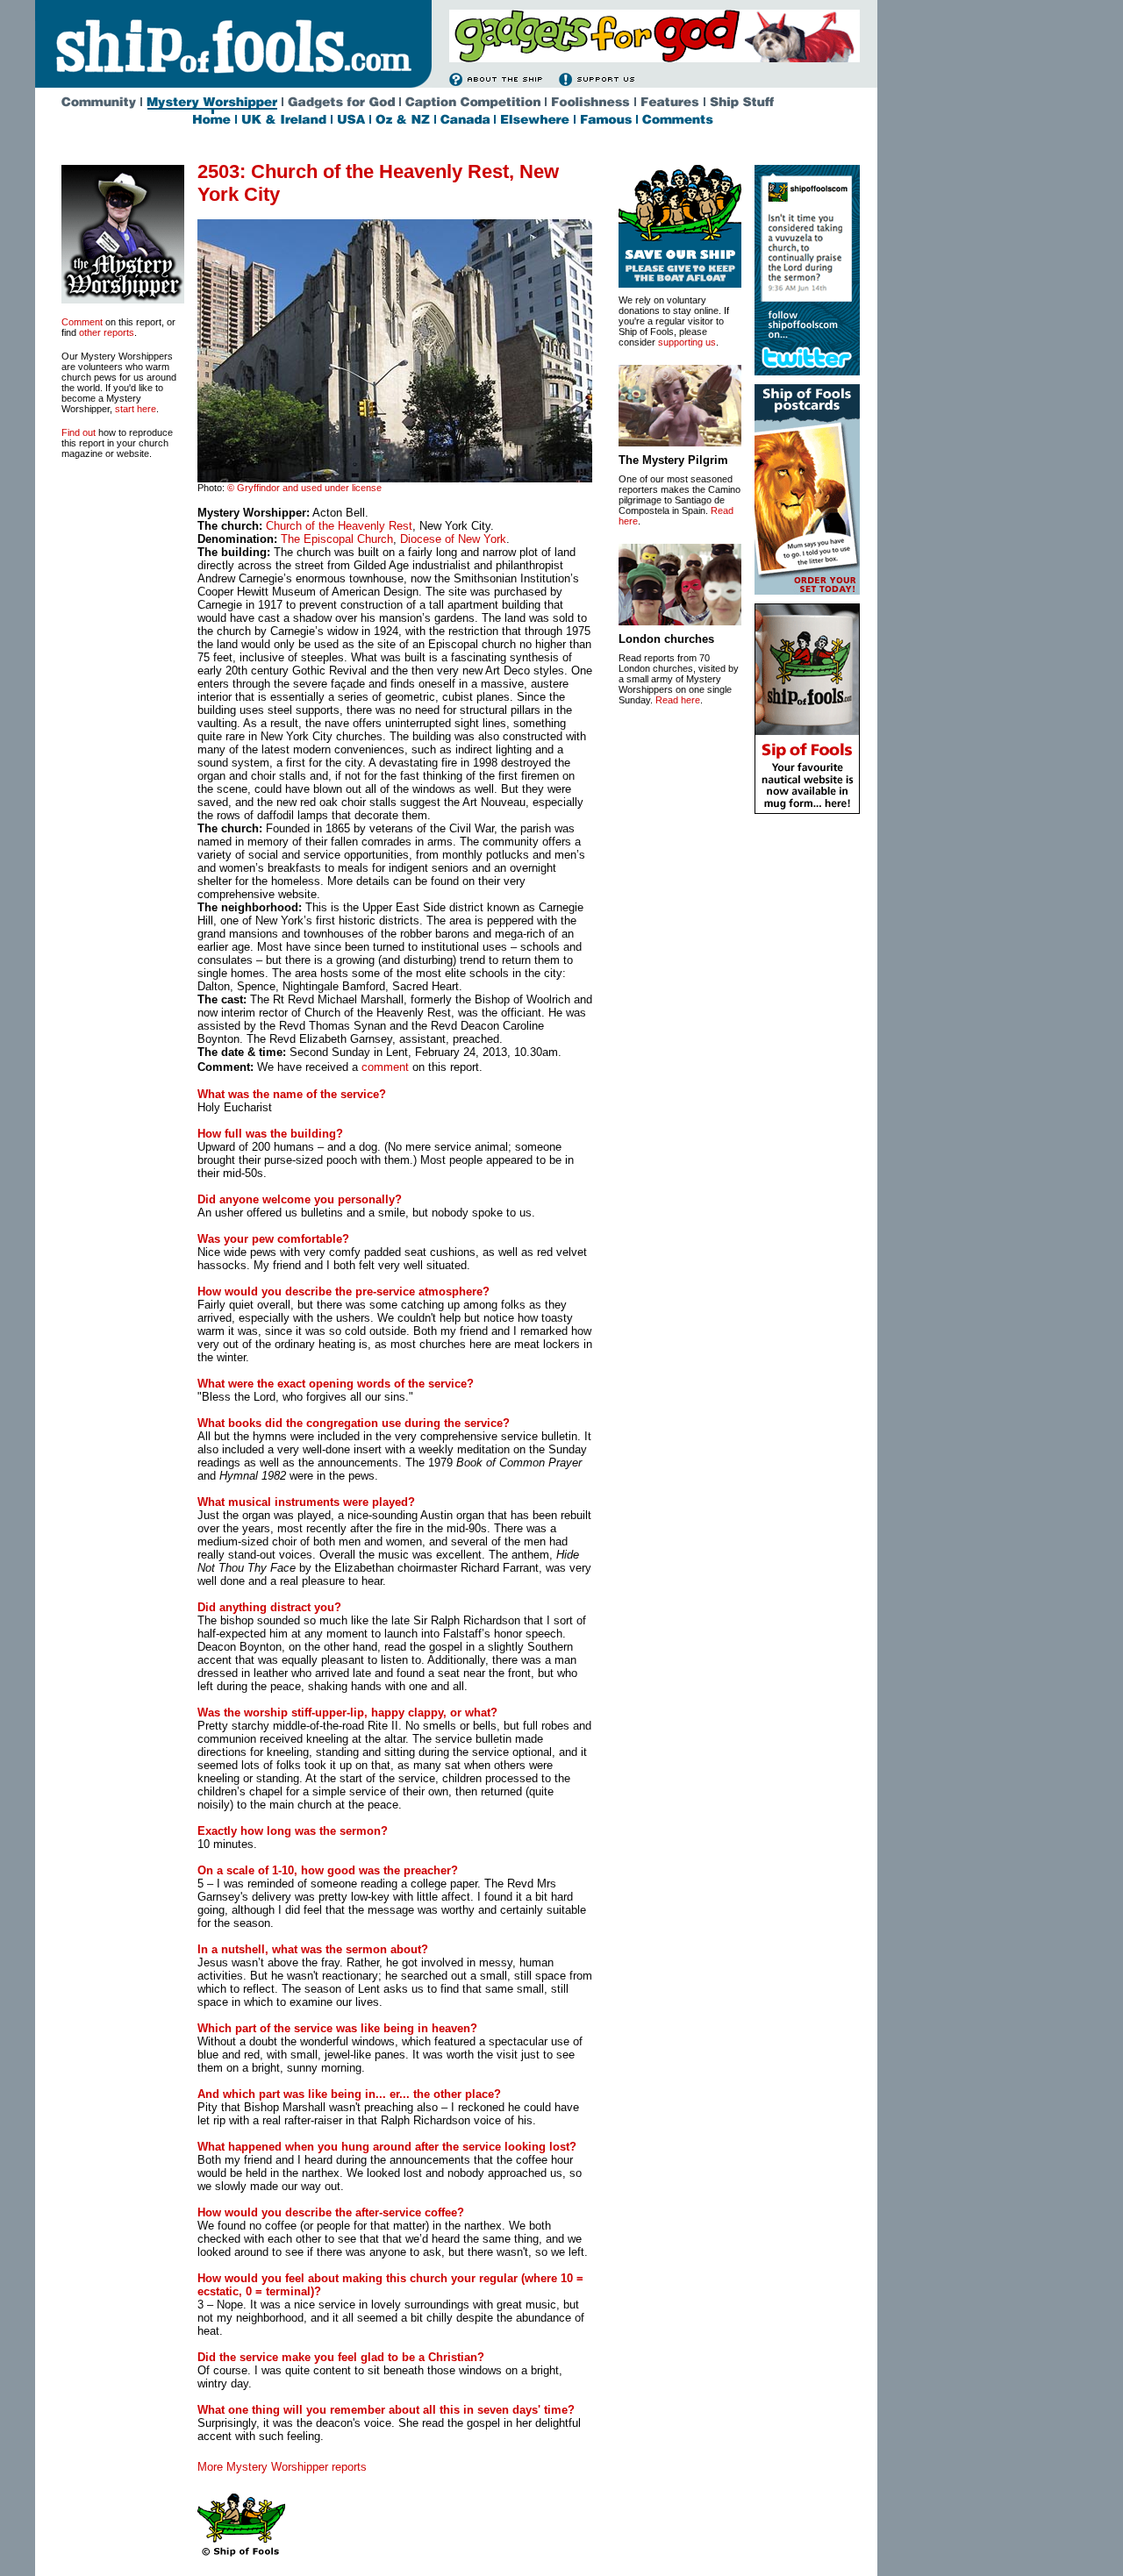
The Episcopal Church (337, 539)
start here (136, 409)
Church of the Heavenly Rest (339, 526)
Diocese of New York (453, 539)
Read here (678, 700)
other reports (107, 332)
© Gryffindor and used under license (304, 488)
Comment (82, 322)
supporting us (687, 342)
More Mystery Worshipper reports (282, 2467)
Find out (79, 432)
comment (385, 1067)
